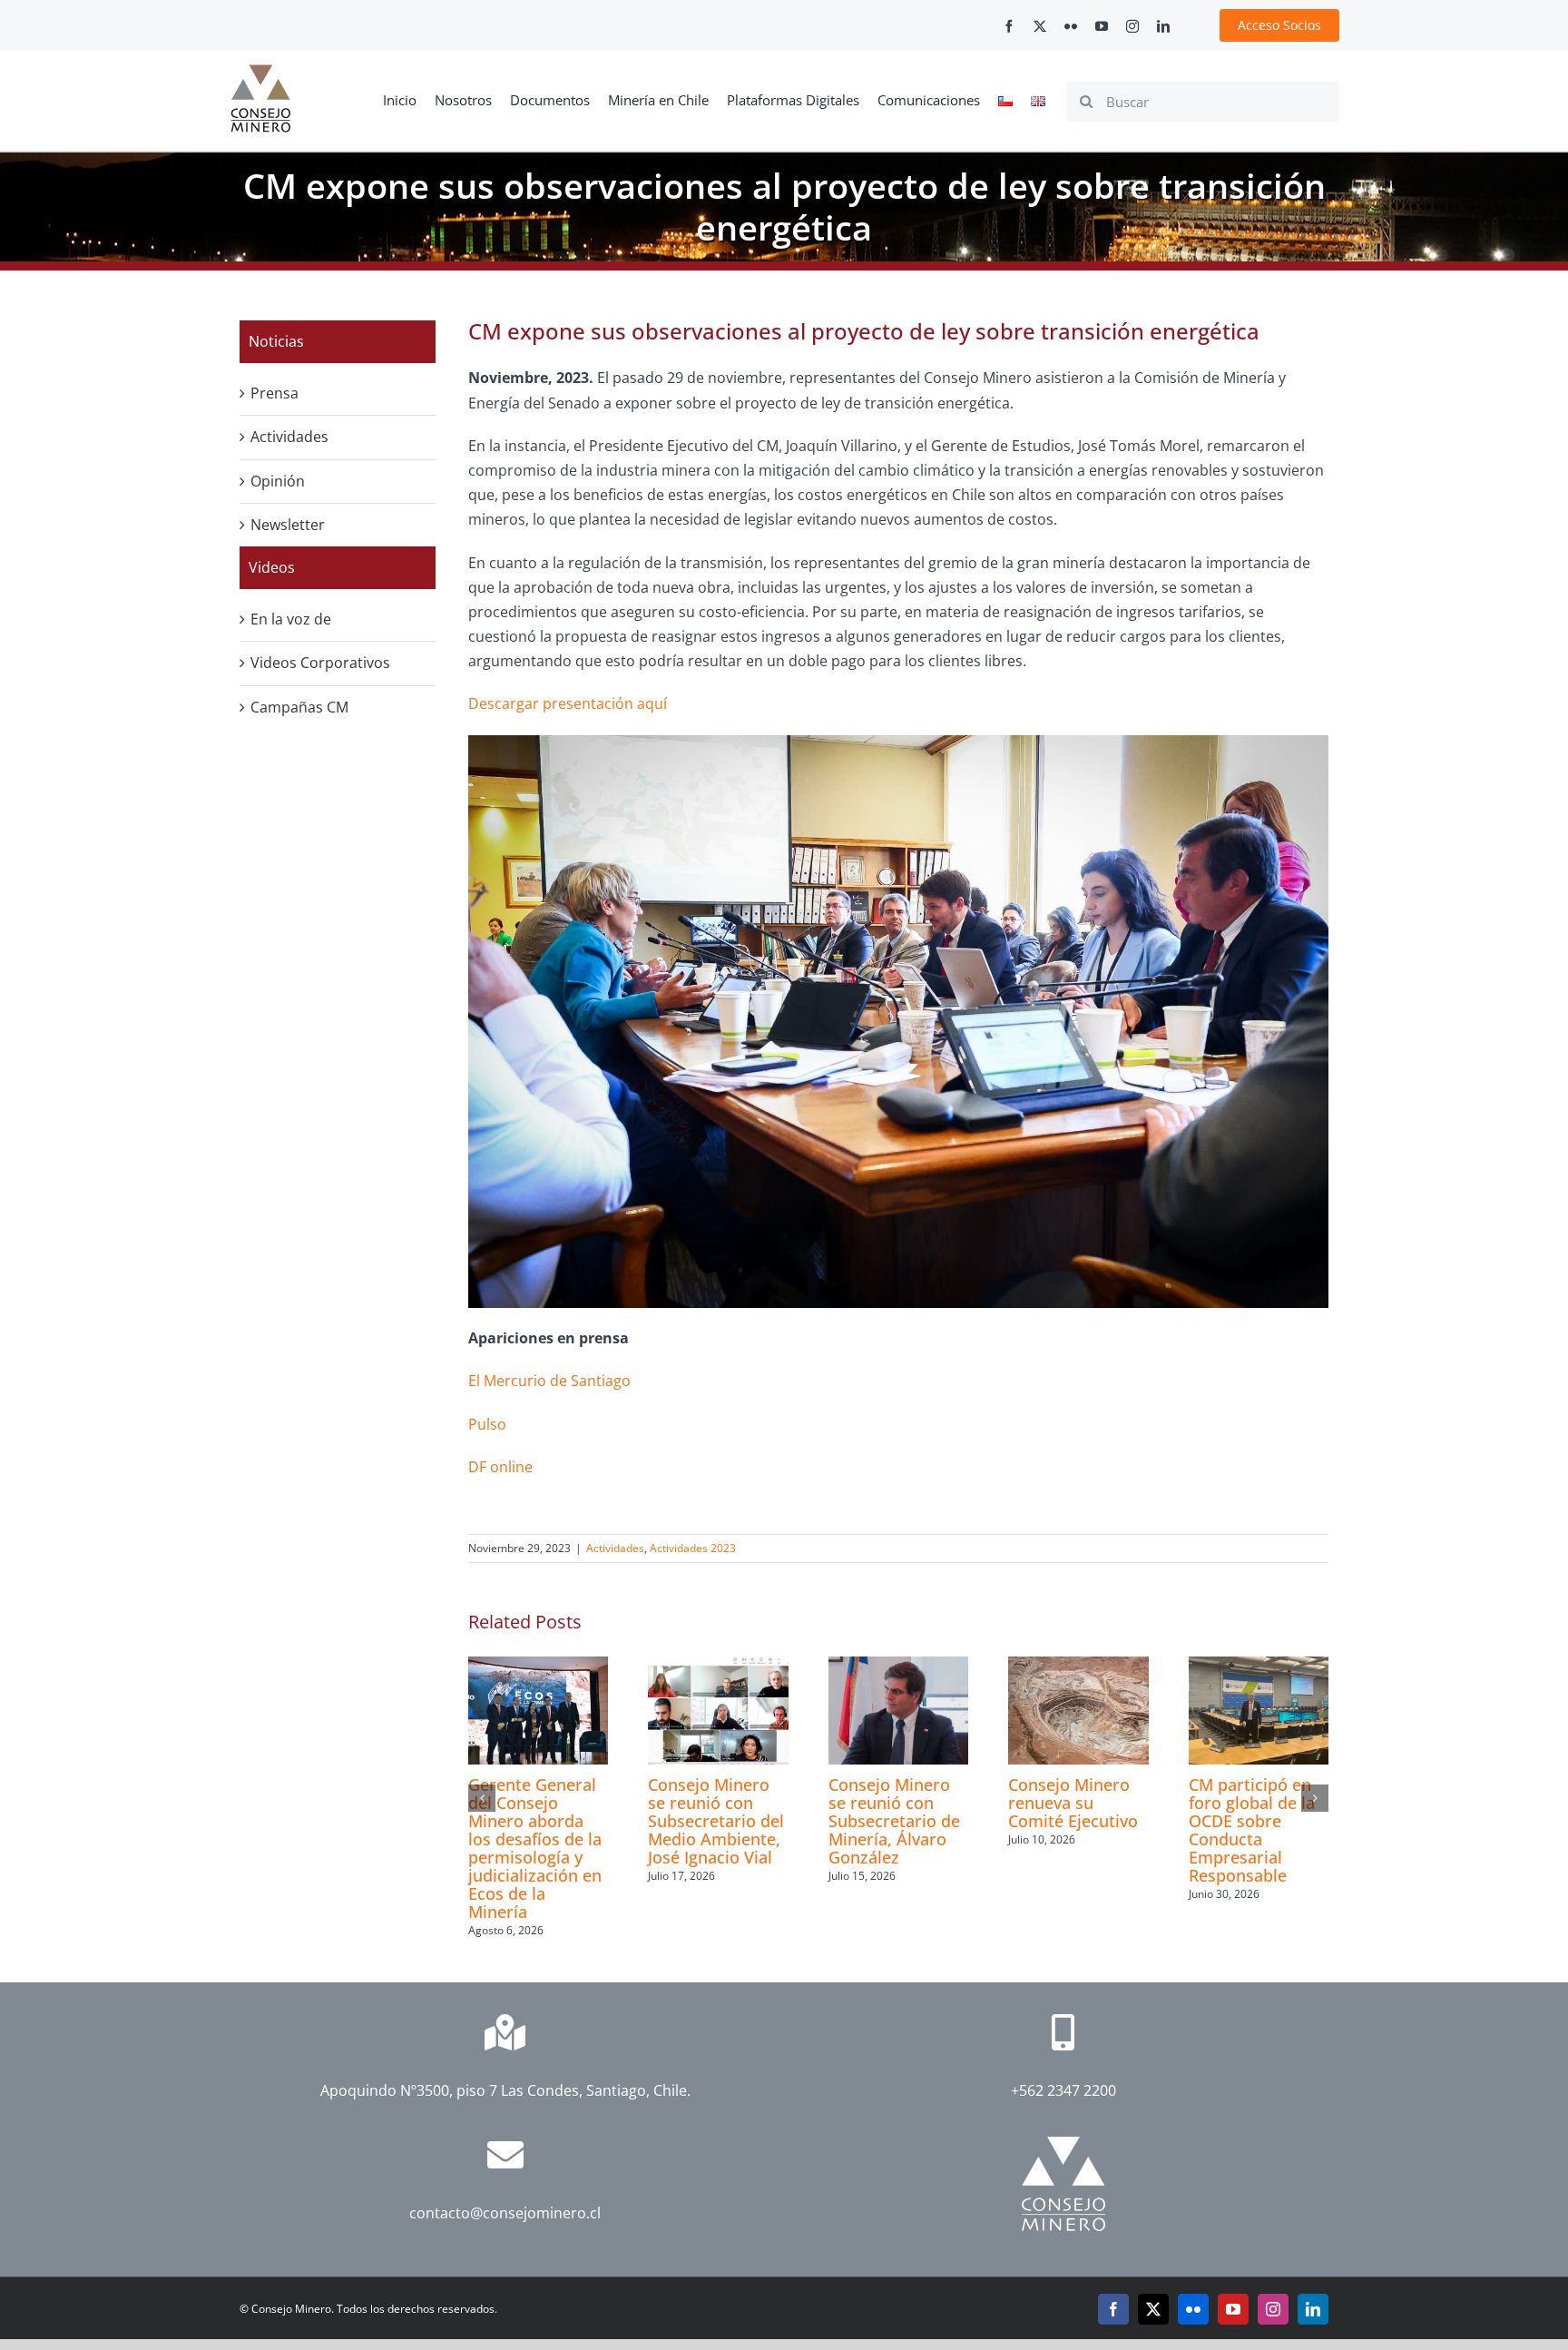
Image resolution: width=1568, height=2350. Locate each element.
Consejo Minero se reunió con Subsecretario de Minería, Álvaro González (894, 1821)
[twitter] (1040, 26)
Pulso (487, 1424)
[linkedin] (1163, 26)
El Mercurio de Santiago (549, 1381)
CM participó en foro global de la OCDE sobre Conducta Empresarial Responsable (1252, 1830)
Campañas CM (299, 707)
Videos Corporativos (320, 663)
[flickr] (1071, 26)
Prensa (274, 393)
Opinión (278, 481)
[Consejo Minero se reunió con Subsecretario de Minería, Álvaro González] (898, 1667)
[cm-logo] (260, 72)
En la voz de (291, 619)
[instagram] (1132, 26)
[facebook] (1009, 26)
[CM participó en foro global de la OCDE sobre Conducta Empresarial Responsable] (1259, 1667)
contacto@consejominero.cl (505, 2213)
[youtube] (1102, 26)
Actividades (615, 1548)
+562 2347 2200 (1063, 2090)
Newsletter (288, 525)
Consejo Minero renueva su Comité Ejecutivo (1073, 1803)
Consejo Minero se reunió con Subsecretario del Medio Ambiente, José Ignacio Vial (716, 1821)
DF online (500, 1467)
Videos (272, 567)
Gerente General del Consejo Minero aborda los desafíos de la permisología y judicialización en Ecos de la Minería (535, 1848)
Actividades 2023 (693, 1548)
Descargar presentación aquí (568, 703)
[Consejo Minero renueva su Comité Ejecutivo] (1078, 1667)
